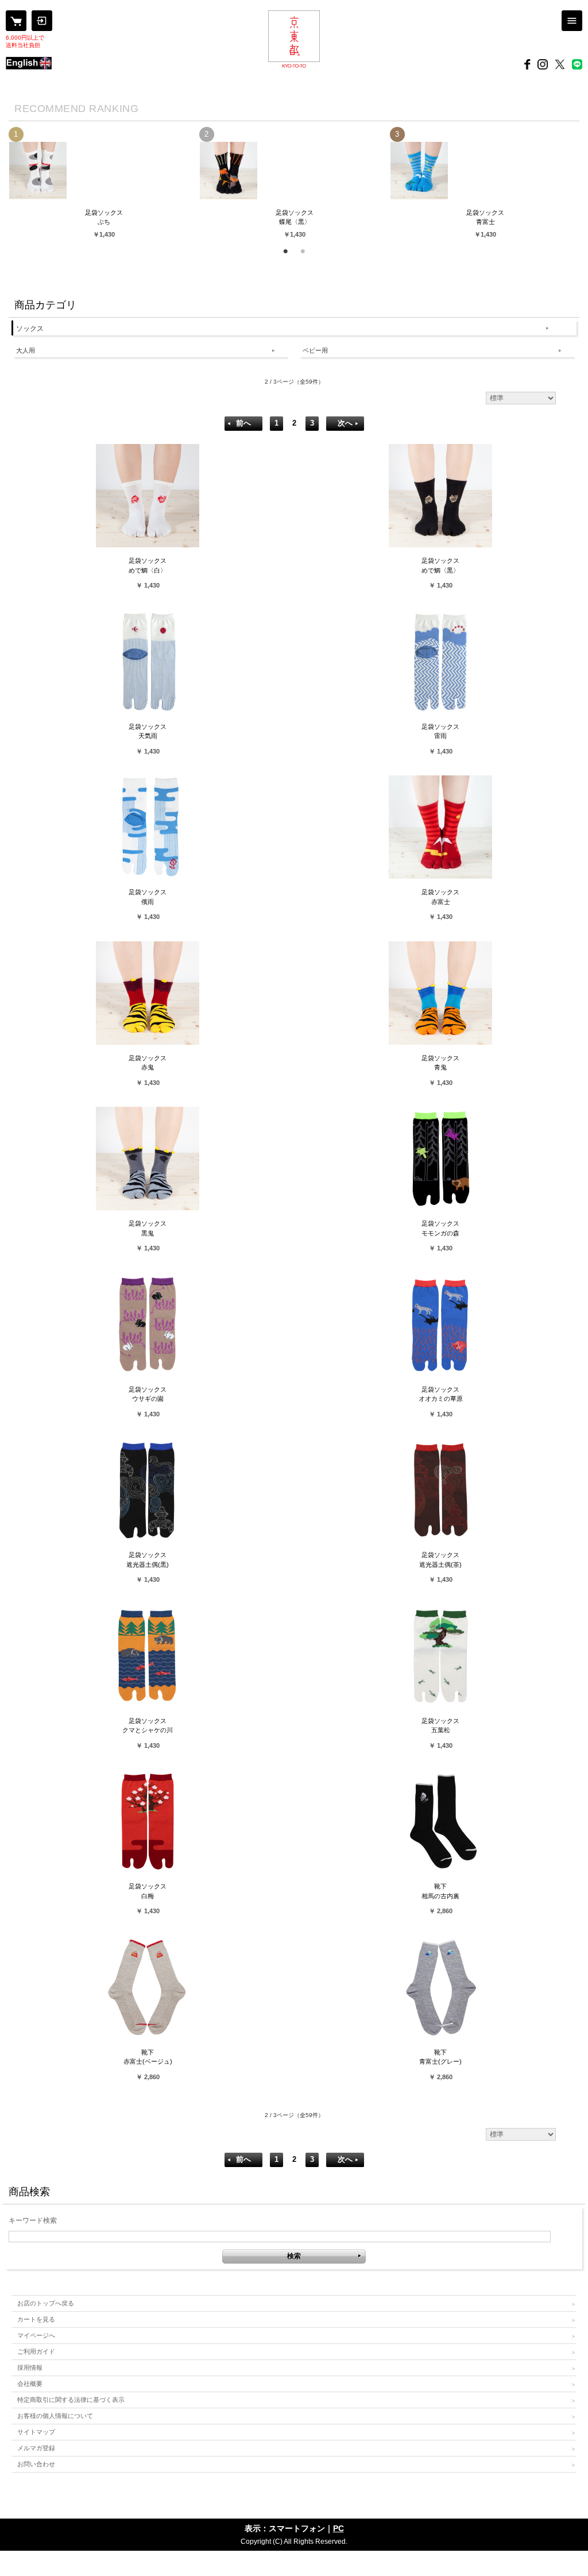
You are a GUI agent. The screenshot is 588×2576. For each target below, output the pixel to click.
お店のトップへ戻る (46, 2303)
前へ (243, 423)
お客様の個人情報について (55, 2416)
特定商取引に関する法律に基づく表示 (71, 2400)
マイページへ (36, 2335)
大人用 (26, 350)
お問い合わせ (36, 2464)
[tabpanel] (104, 183)
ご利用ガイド (36, 2351)
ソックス (30, 329)
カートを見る (36, 2319)
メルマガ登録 (36, 2448)
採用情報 (30, 2368)
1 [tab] (285, 249)
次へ (345, 423)
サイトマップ (36, 2432)
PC (339, 2528)
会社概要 (30, 2384)
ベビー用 (315, 350)
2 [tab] (303, 249)
